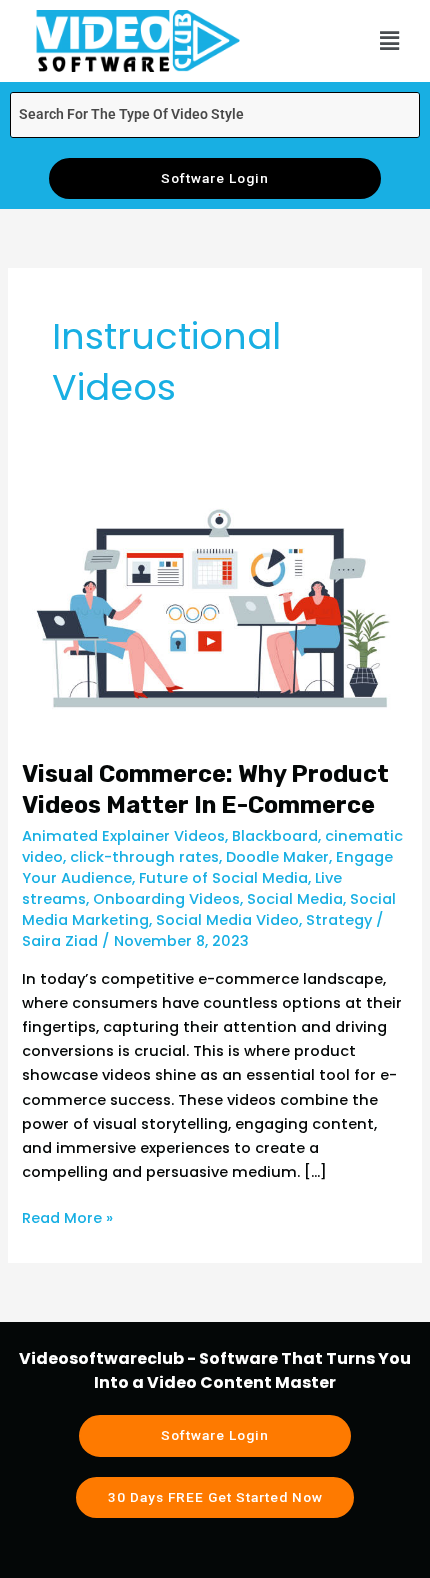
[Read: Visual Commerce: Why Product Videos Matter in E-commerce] (214, 609)
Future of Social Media (223, 878)
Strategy (339, 920)
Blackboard (275, 836)
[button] (390, 41)
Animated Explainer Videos (123, 836)
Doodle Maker (277, 857)
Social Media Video (227, 920)
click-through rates (144, 857)
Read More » (67, 1217)
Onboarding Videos (166, 899)
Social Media (295, 899)
